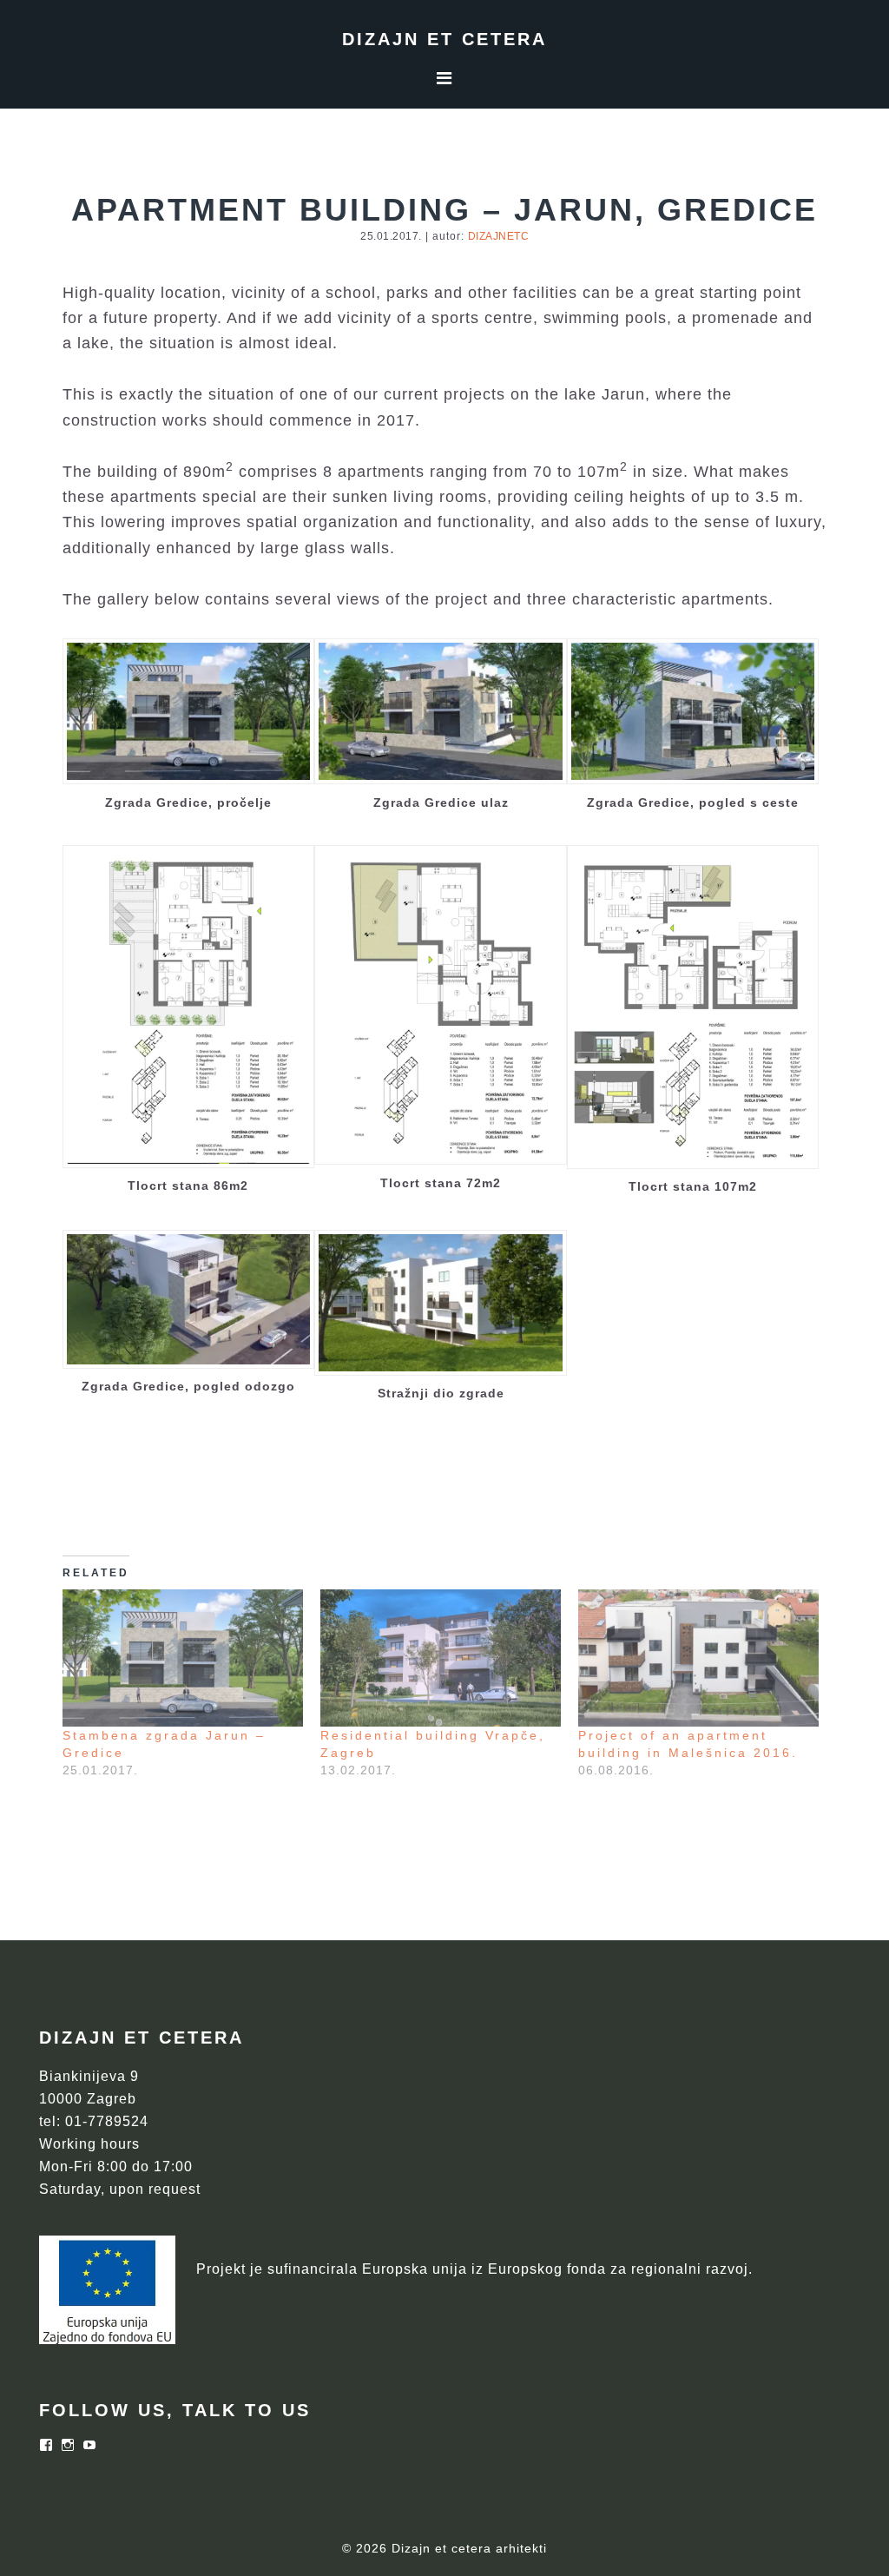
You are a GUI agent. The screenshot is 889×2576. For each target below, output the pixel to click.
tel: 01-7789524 (94, 2121)
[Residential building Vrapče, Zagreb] (441, 1658)
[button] (189, 730)
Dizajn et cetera (444, 39)
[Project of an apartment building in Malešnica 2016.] (698, 1658)
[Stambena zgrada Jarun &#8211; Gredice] (183, 1658)
